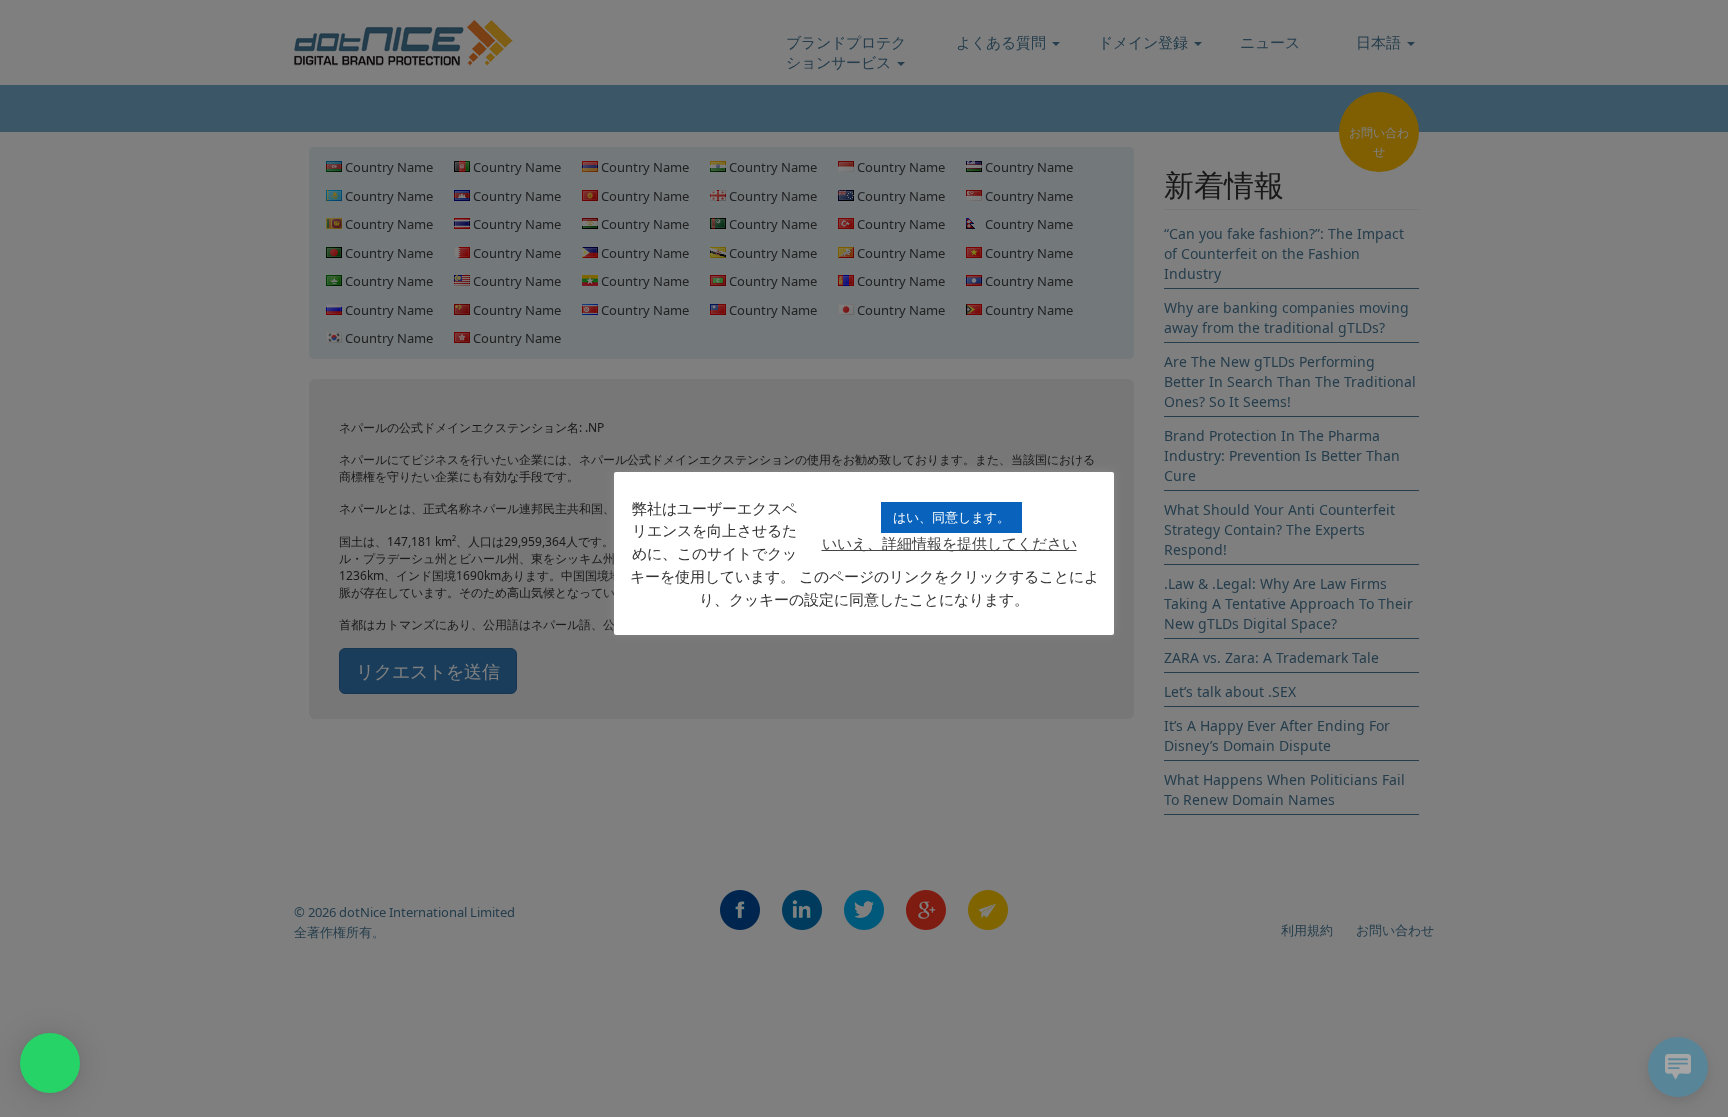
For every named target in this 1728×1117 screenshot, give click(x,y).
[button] (50, 1063)
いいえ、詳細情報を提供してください (949, 543)
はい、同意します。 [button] (951, 517)
